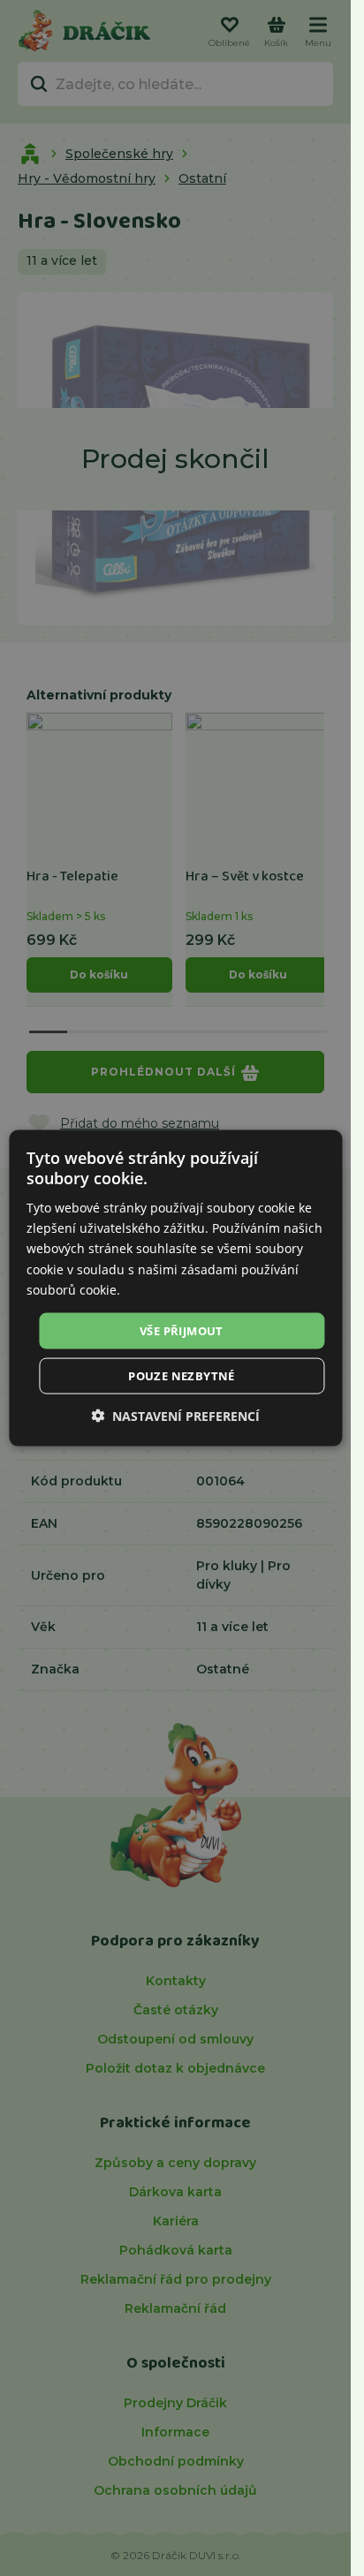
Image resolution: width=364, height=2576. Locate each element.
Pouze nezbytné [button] (182, 1376)
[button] (175, 1416)
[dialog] (175, 1288)
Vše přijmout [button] (182, 1330)
